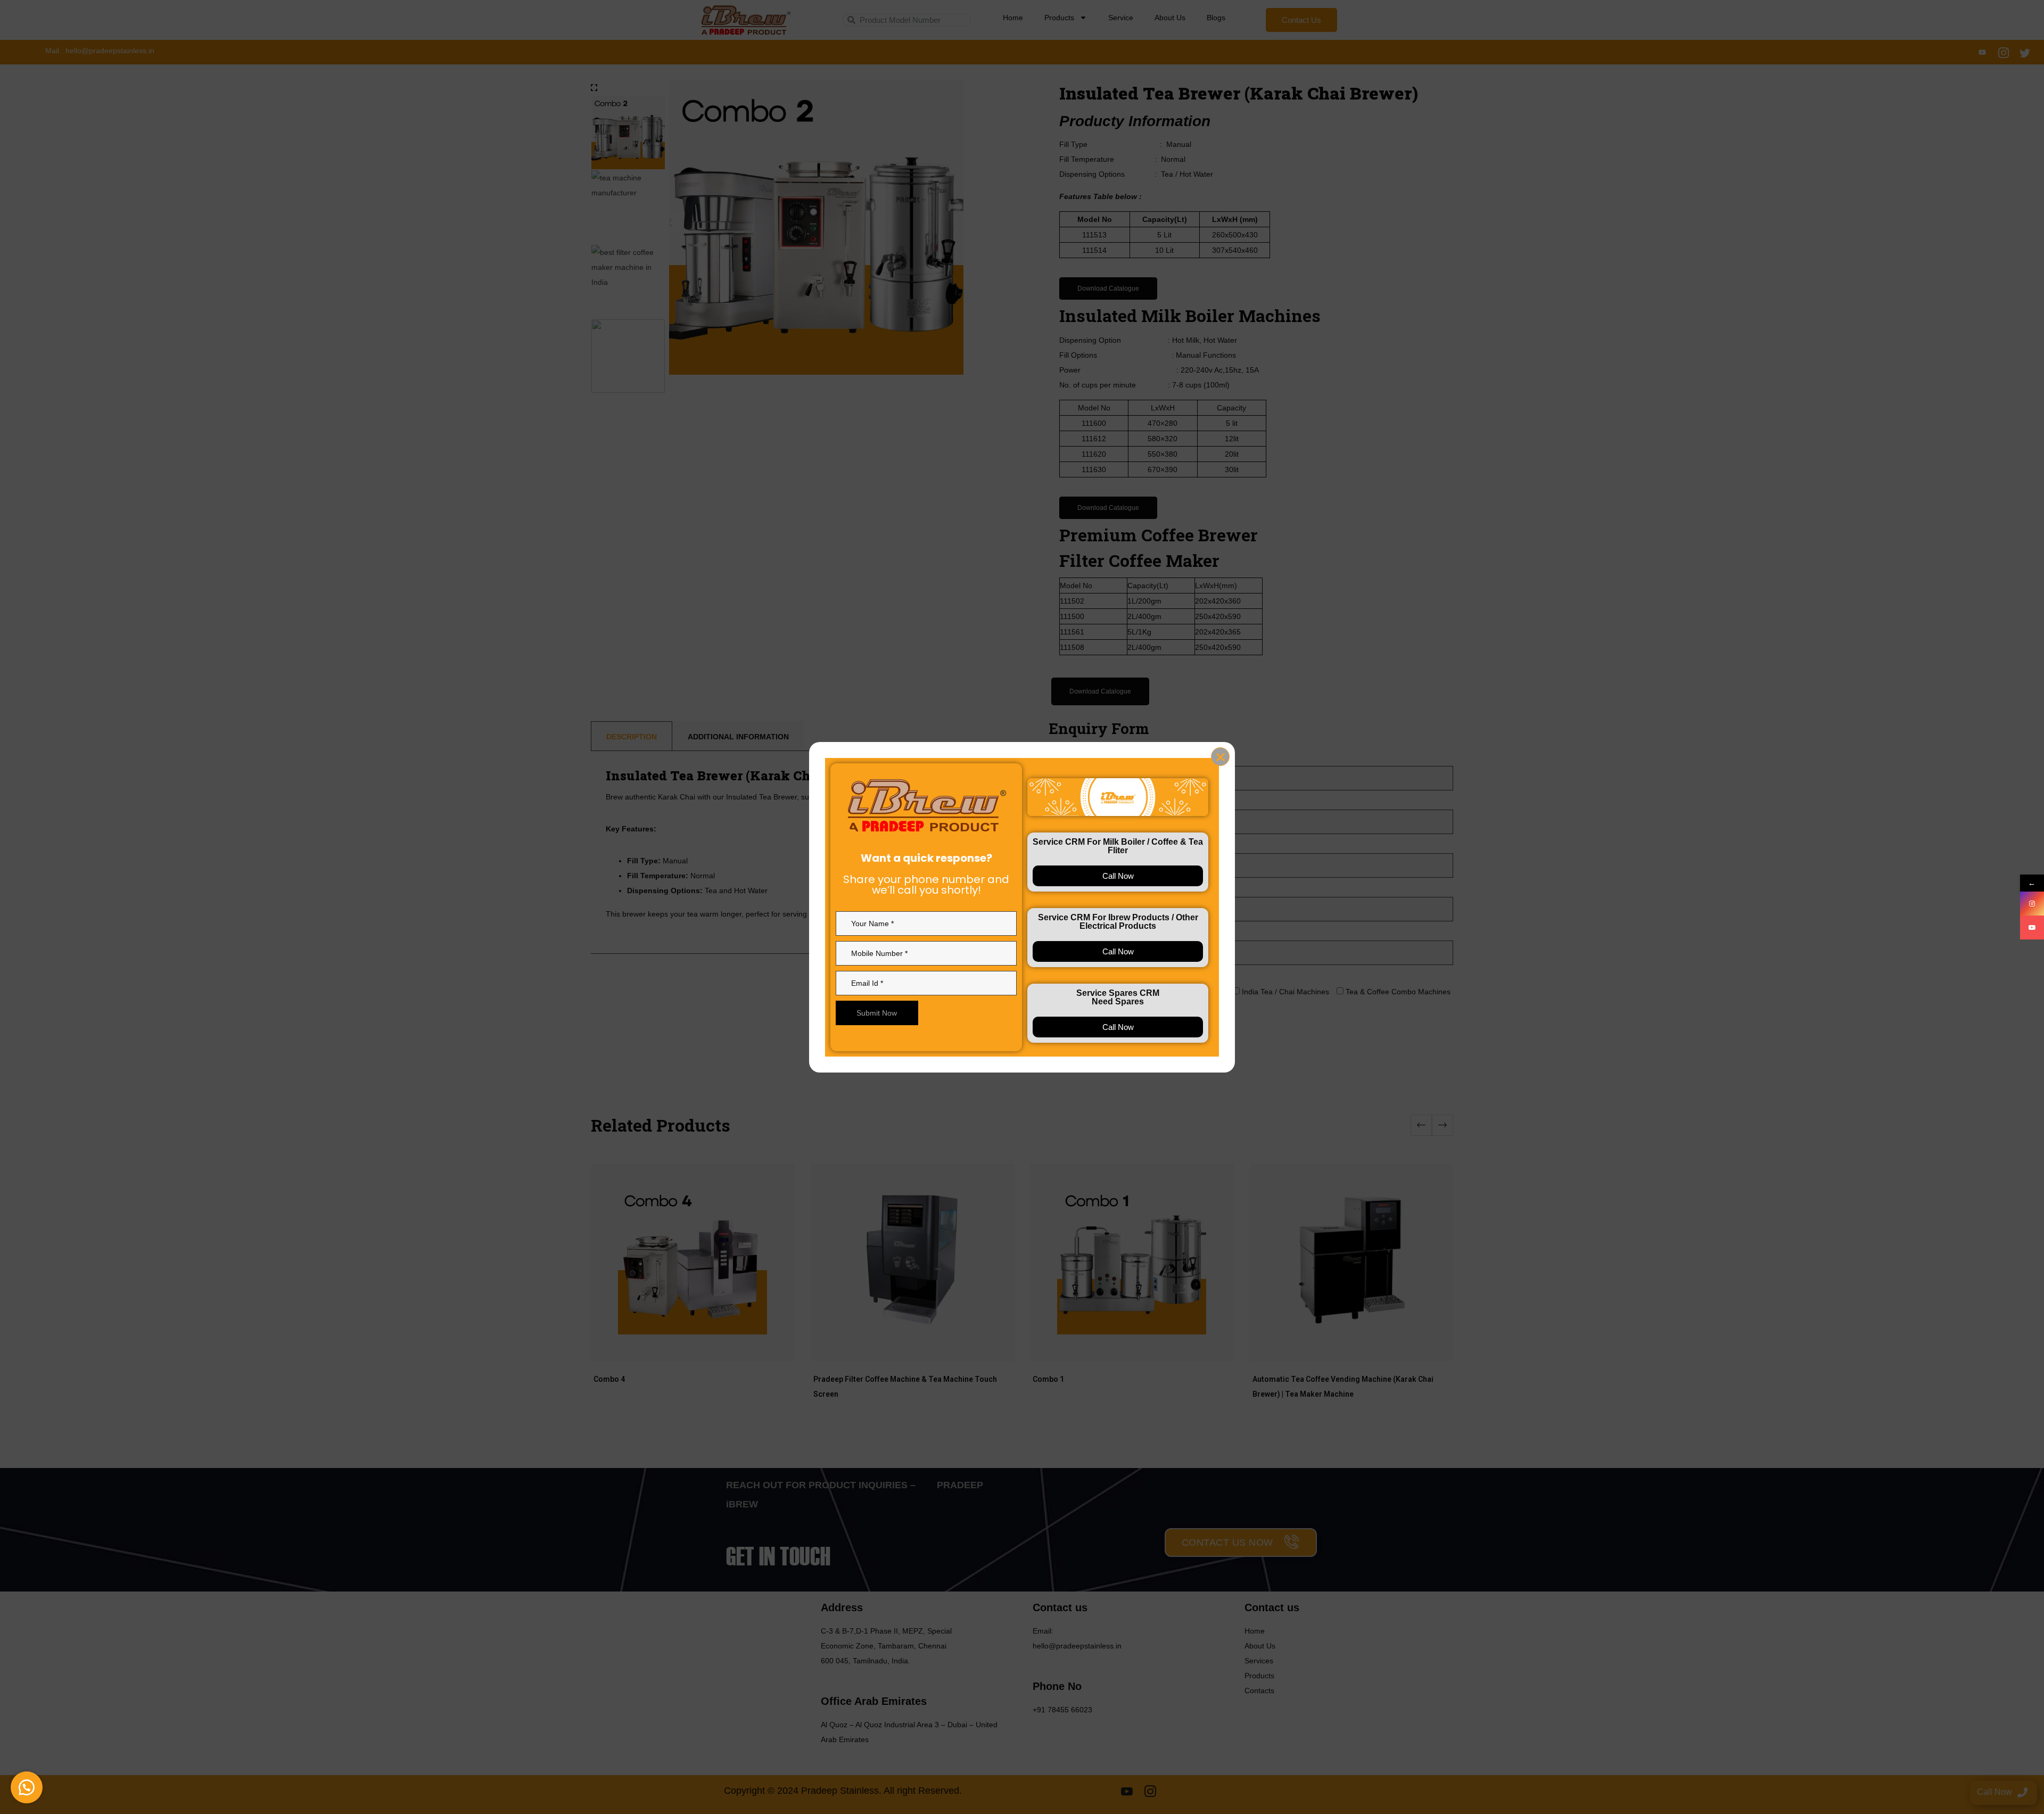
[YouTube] (2032, 927)
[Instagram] (2032, 904)
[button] (27, 1787)
